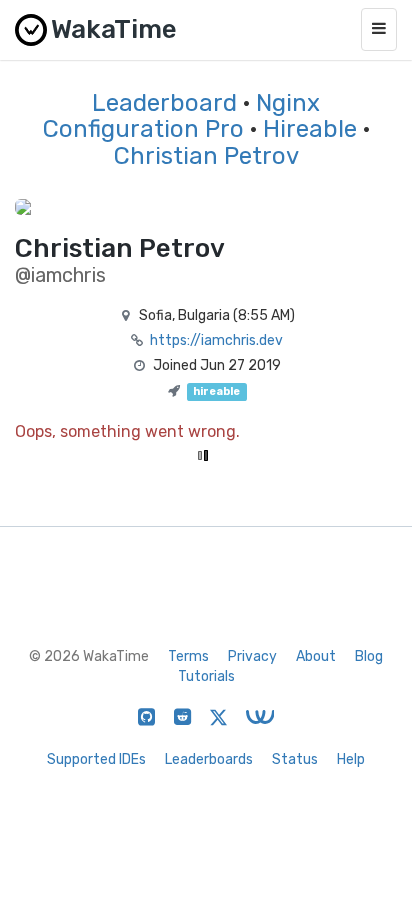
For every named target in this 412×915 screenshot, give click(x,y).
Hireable (310, 129)
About (316, 656)
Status (295, 759)
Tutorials (206, 676)
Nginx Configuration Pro (182, 116)
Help (351, 759)
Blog (369, 656)
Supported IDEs (96, 759)
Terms (188, 656)
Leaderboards (209, 759)
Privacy (252, 656)
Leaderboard (164, 103)
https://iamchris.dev (216, 340)
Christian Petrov (206, 156)
